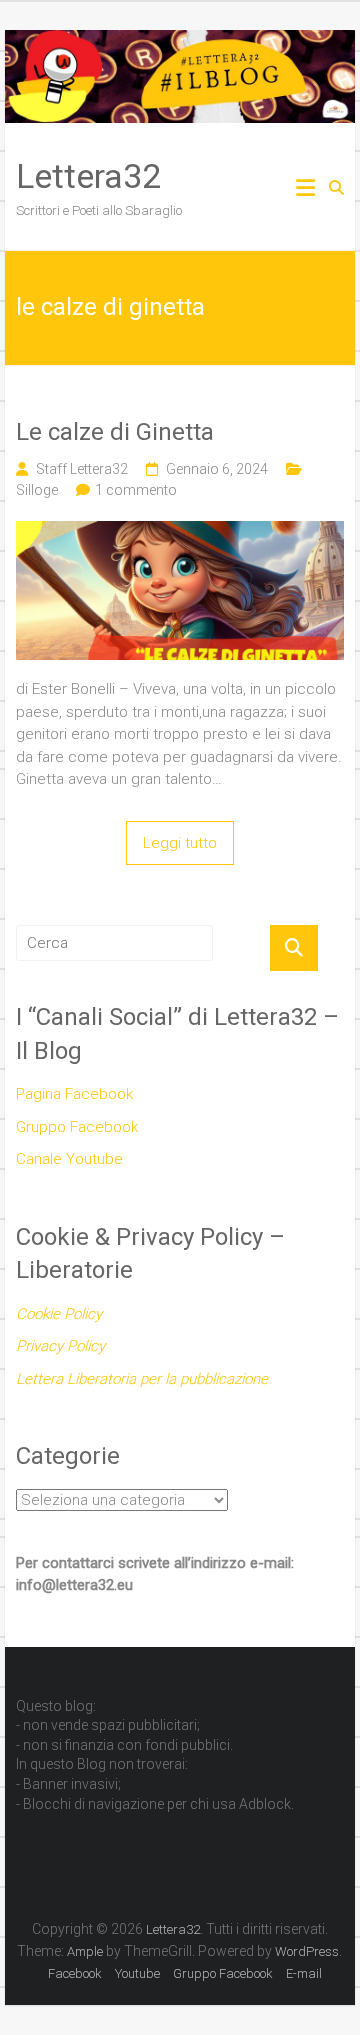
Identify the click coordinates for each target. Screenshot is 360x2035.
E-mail (304, 1973)
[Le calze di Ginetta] (180, 532)
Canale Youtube (69, 1159)
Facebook (75, 1973)
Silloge (37, 490)
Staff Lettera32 (82, 469)
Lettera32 (88, 176)
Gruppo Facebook (77, 1127)
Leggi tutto (180, 843)
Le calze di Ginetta (115, 432)
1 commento (136, 490)
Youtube (137, 1973)
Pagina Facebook (74, 1094)
